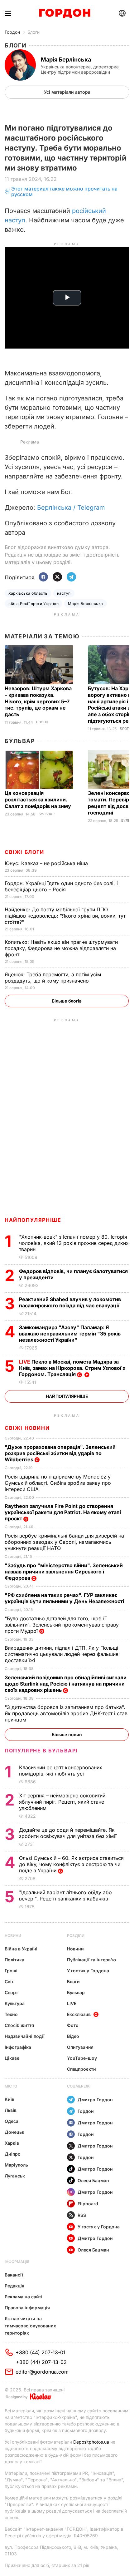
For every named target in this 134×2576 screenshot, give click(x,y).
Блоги (33, 32)
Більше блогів (67, 1001)
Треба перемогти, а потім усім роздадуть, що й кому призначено (53, 978)
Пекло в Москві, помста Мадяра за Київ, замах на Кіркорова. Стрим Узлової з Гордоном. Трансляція (72, 1368)
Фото (73, 2025)
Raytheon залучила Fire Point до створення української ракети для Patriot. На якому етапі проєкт (63, 1512)
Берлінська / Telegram (71, 508)
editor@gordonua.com (42, 2372)
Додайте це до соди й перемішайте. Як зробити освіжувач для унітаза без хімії (69, 1833)
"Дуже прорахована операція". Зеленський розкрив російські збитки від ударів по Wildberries (60, 1453)
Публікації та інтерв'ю (91, 1960)
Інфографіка (18, 2047)
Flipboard (88, 2204)
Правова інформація (27, 2308)
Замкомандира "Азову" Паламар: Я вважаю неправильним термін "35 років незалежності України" (70, 1334)
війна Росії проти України (33, 604)
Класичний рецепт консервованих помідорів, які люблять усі (61, 1771)
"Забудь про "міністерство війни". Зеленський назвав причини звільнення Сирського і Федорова (64, 1572)
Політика (14, 1960)
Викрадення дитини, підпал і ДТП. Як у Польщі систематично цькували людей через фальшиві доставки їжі (62, 1654)
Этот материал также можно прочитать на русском (64, 192)
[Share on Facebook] (43, 577)
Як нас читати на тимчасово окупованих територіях (30, 2326)
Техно (11, 2014)
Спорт (11, 1992)
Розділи (76, 1936)
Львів (11, 2110)
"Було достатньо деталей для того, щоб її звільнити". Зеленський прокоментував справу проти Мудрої (62, 1625)
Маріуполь (16, 2165)
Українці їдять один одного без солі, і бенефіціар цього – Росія (61, 886)
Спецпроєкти (81, 2069)
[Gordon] (65, 13)
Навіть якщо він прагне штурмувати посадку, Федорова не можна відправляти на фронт (61, 948)
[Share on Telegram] (71, 577)
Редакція (14, 2286)
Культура (15, 2003)
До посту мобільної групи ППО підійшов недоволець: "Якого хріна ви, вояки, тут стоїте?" (65, 916)
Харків (12, 2143)
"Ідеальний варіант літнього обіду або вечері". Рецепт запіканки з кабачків (65, 1895)
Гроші (11, 1971)
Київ (10, 2099)
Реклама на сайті (24, 2297)
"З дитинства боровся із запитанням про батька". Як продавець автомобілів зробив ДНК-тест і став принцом (66, 1713)
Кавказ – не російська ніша (47, 863)
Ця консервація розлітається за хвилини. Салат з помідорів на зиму (38, 800)
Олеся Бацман (93, 2180)
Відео (73, 2036)
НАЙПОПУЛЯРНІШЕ (33, 1220)
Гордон (12, 32)
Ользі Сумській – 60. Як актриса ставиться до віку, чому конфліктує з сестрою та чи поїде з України (71, 1864)
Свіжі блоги (24, 852)
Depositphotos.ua (91, 2442)
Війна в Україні (21, 1949)
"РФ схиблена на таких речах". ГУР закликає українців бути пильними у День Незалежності (65, 1598)
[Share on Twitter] (57, 577)
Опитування (80, 2047)
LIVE (72, 2003)
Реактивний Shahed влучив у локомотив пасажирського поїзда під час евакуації (70, 1302)
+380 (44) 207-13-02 (41, 2362)
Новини (13, 1936)
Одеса (12, 2121)
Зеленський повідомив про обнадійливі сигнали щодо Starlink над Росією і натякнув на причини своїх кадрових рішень (66, 1684)
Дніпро (13, 2154)
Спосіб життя (19, 2025)
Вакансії (14, 2275)
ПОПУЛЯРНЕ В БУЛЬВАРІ (41, 1751)
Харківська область (28, 593)
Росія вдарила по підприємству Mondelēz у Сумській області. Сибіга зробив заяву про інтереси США (58, 1483)
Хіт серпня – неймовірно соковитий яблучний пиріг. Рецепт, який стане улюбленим (62, 1802)
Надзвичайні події (25, 2036)
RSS (82, 2215)
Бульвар (20, 741)
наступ (64, 593)
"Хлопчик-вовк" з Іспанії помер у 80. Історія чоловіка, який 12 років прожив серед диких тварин (74, 1243)
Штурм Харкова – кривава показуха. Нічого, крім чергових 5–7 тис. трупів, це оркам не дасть (38, 701)
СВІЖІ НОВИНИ (27, 1428)
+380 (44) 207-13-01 (41, 2352)
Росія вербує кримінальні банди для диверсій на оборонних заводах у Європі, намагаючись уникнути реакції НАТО (64, 1542)
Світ (9, 1982)
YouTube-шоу (82, 2058)
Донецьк (14, 2132)
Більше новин (67, 1734)
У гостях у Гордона (88, 1971)
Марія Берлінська (86, 604)
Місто (11, 2086)
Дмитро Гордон (95, 2100)
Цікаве (12, 2058)
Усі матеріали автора (67, 92)
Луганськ (15, 2176)
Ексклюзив (79, 2014)
